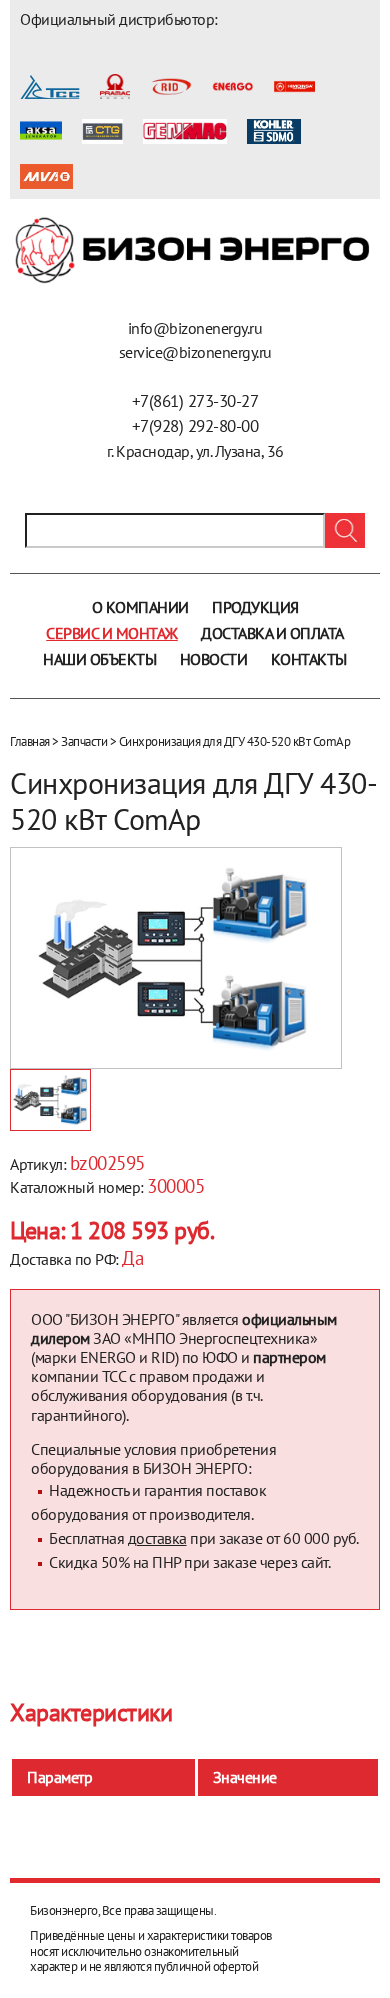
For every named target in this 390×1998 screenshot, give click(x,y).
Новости (214, 659)
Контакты (309, 659)
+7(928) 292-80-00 (195, 426)
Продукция (255, 607)
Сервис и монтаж (112, 633)
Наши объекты (99, 659)
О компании (140, 607)
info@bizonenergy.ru (195, 328)
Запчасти (84, 741)
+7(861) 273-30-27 (195, 401)
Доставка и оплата (272, 633)
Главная (30, 741)
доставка (157, 1538)
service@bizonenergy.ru (195, 352)
